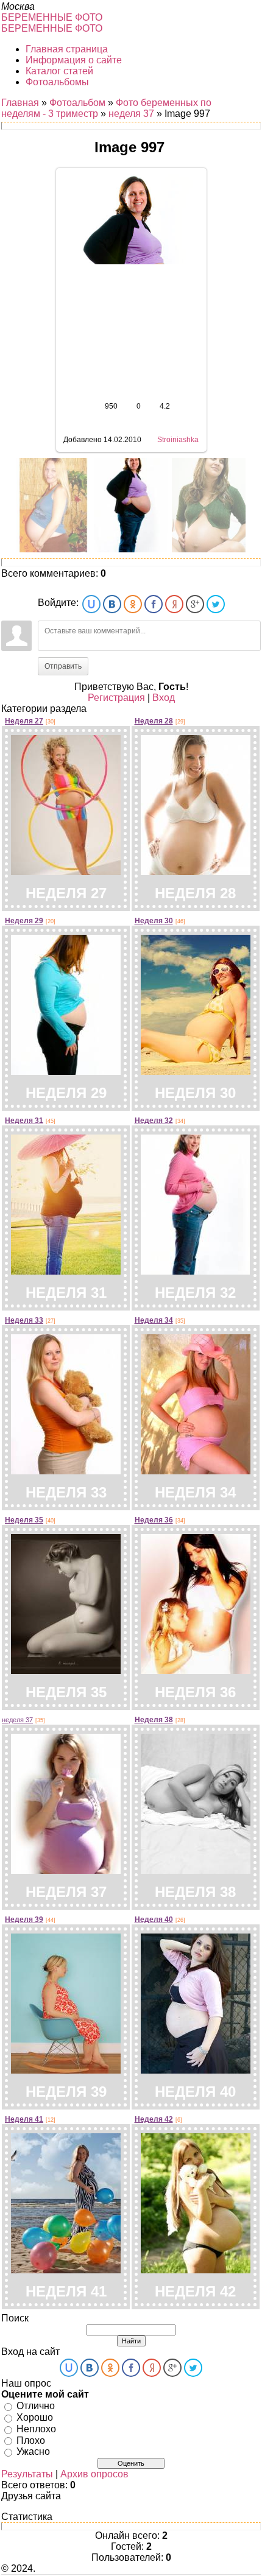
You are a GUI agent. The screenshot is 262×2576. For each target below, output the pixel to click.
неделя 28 (154, 721)
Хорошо (35, 2417)
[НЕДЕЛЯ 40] (196, 2068)
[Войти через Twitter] (216, 604)
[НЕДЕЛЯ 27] (66, 870)
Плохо (31, 2440)
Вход (164, 698)
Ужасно (33, 2451)
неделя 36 (154, 1520)
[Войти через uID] (91, 604)
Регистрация (116, 698)
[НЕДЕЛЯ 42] (196, 2268)
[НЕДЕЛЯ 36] (196, 1669)
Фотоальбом (77, 103)
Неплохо (36, 2429)
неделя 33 (24, 1320)
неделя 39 (24, 1920)
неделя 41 (24, 2119)
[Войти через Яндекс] (174, 604)
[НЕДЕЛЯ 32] (195, 1269)
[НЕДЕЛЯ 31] (66, 1269)
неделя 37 (131, 114)
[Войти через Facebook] (154, 604)
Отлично (36, 2406)
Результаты (27, 2474)
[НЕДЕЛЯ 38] (196, 1869)
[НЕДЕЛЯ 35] (66, 1669)
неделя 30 (154, 921)
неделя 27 (24, 721)
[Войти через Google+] (195, 604)
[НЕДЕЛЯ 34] (196, 1469)
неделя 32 (154, 1121)
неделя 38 (154, 1720)
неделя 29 (24, 921)
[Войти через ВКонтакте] (112, 604)
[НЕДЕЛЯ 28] (196, 870)
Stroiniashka (178, 440)
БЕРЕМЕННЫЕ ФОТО (52, 17)
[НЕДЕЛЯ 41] (66, 2268)
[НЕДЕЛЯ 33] (66, 1469)
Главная (20, 103)
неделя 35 (24, 1520)
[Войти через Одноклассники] (133, 604)
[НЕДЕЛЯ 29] (66, 1070)
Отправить (63, 666)
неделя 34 (154, 1320)
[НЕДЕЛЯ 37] (66, 1869)
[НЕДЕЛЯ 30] (196, 1070)
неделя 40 (154, 1920)
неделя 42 (154, 2119)
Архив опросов (94, 2474)
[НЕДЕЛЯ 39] (66, 2068)
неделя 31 (24, 1121)
